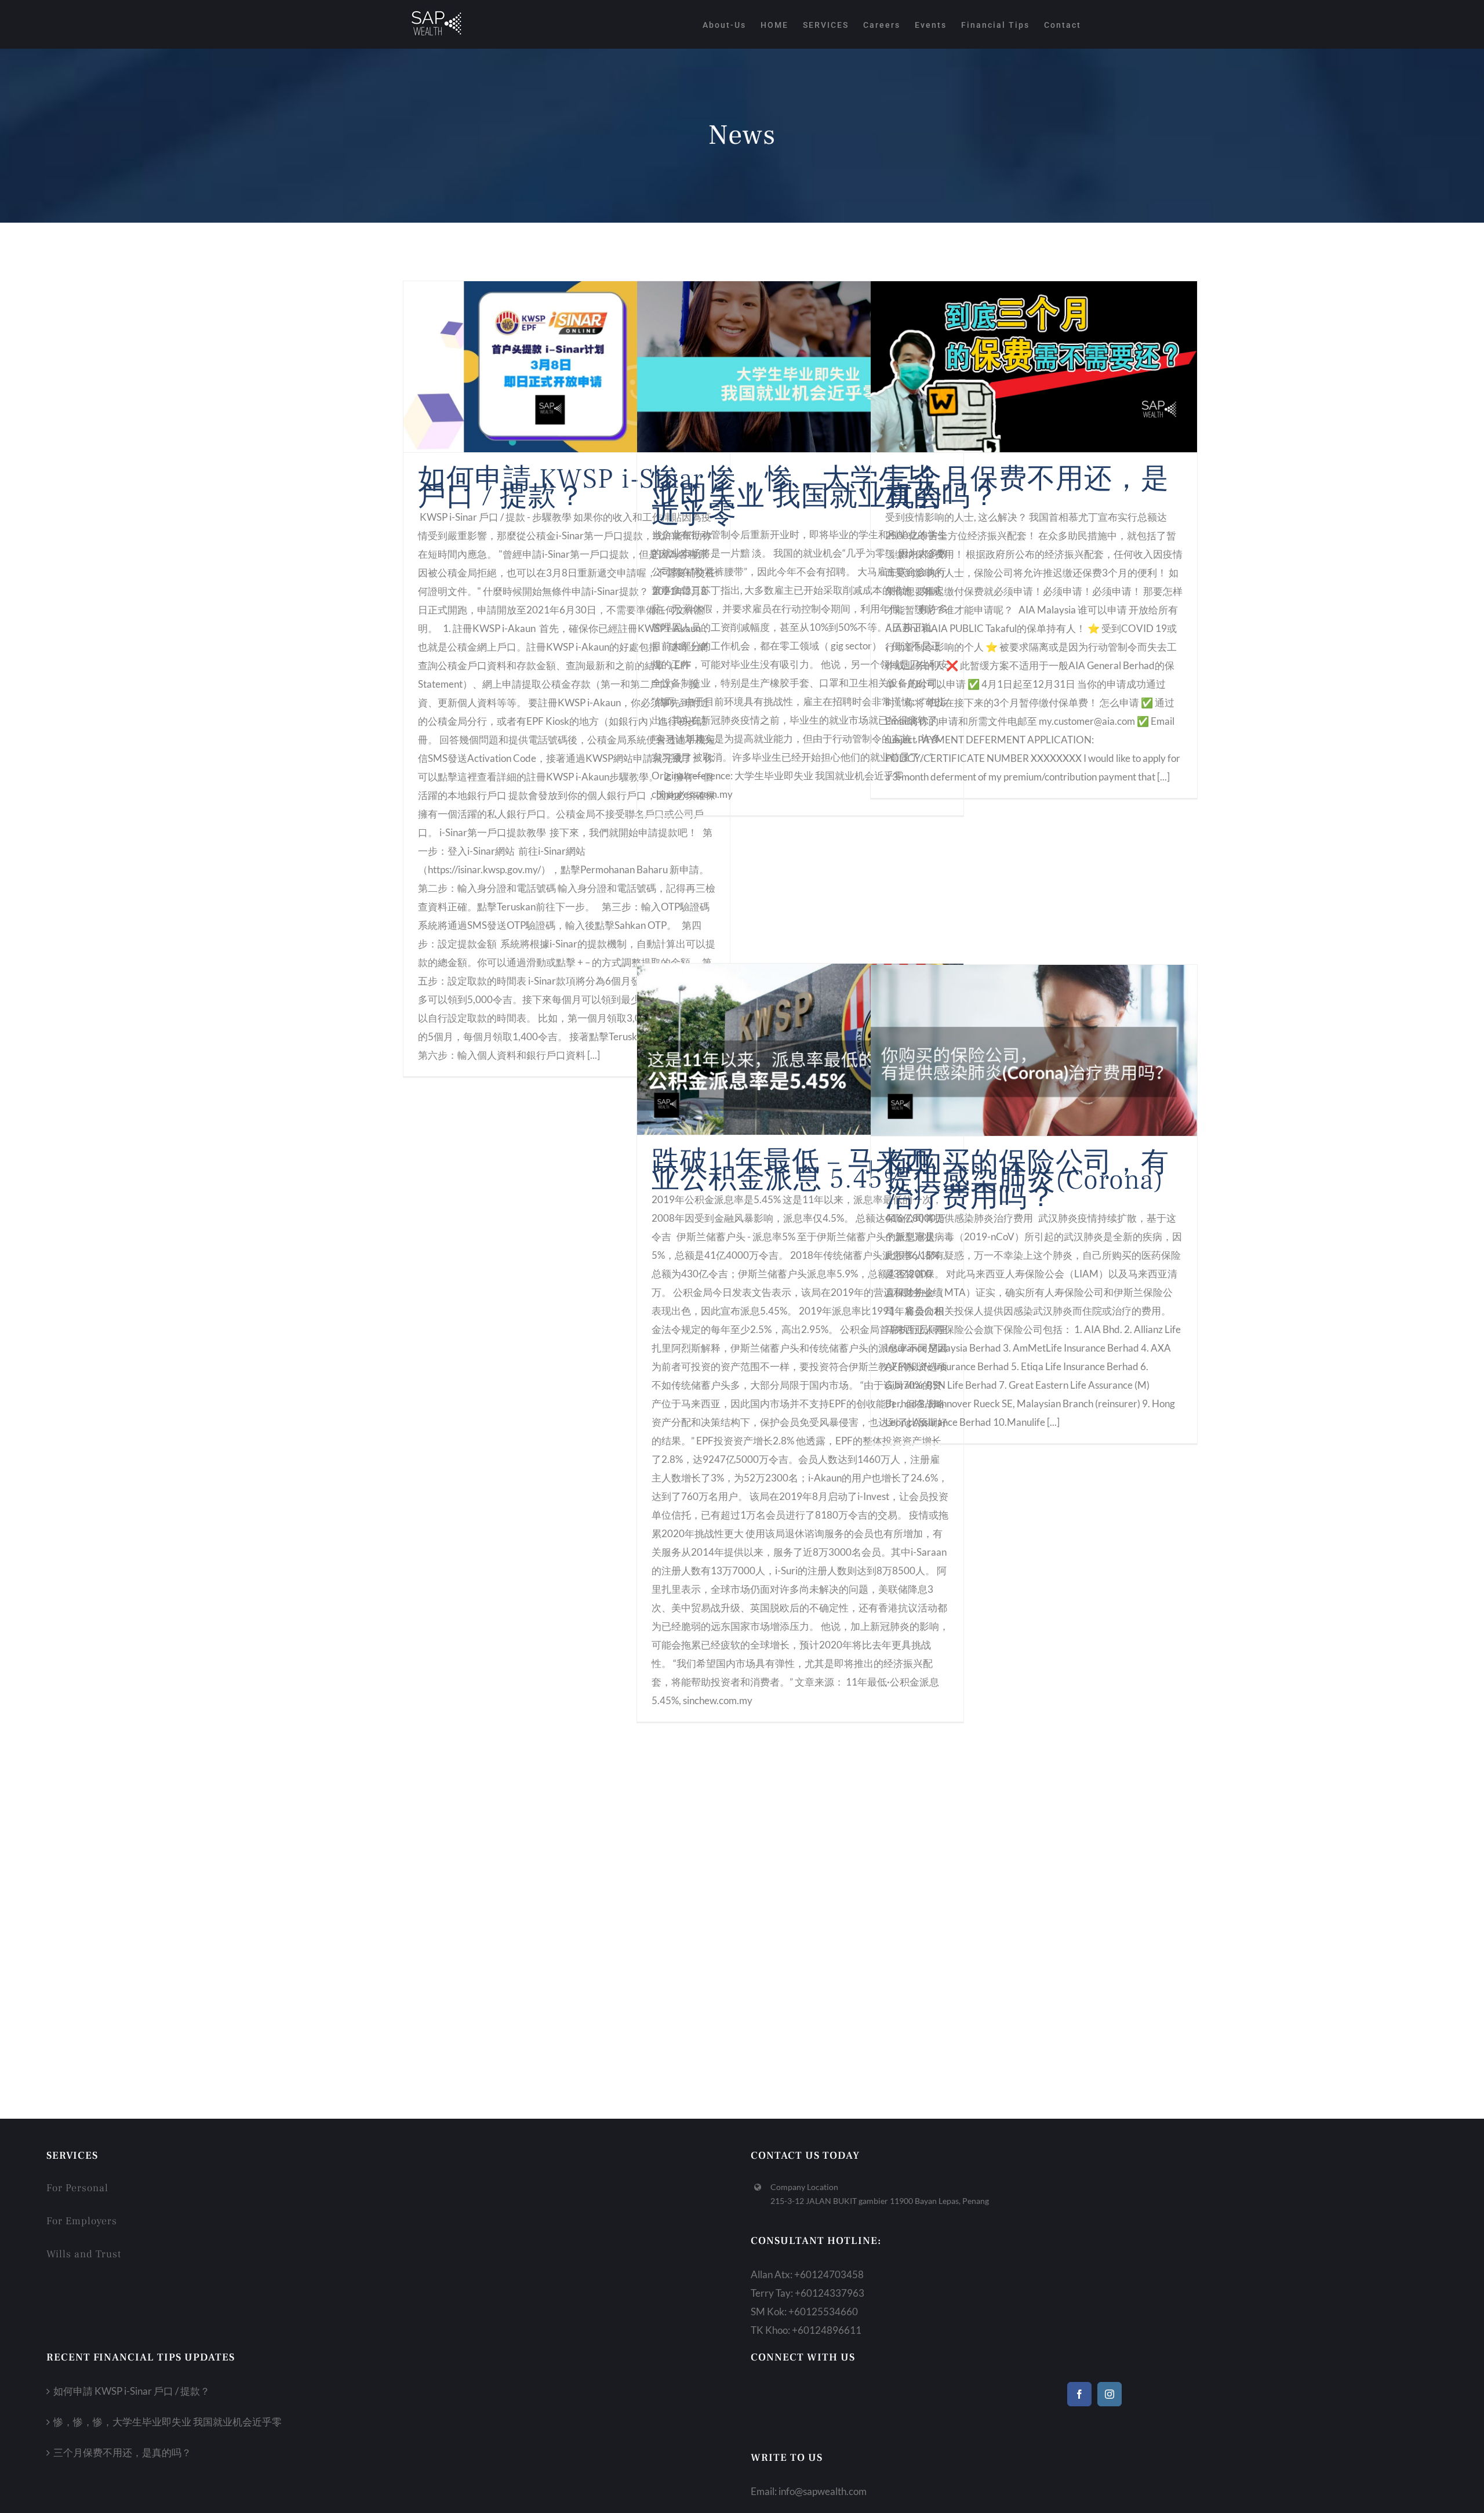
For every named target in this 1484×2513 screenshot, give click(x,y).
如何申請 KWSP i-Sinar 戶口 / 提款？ (561, 488)
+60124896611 (827, 2330)
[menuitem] (732, 24)
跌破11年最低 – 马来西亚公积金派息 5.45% (792, 1170)
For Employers (82, 2221)
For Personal (77, 2188)
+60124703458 (829, 2274)
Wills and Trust (84, 2254)
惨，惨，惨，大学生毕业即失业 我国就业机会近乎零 (797, 496)
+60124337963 (830, 2293)
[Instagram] (1110, 2394)
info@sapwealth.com (823, 2491)
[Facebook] (1079, 2394)
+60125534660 (823, 2312)
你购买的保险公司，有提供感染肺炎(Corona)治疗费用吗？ (1027, 1180)
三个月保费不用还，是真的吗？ (1027, 488)
